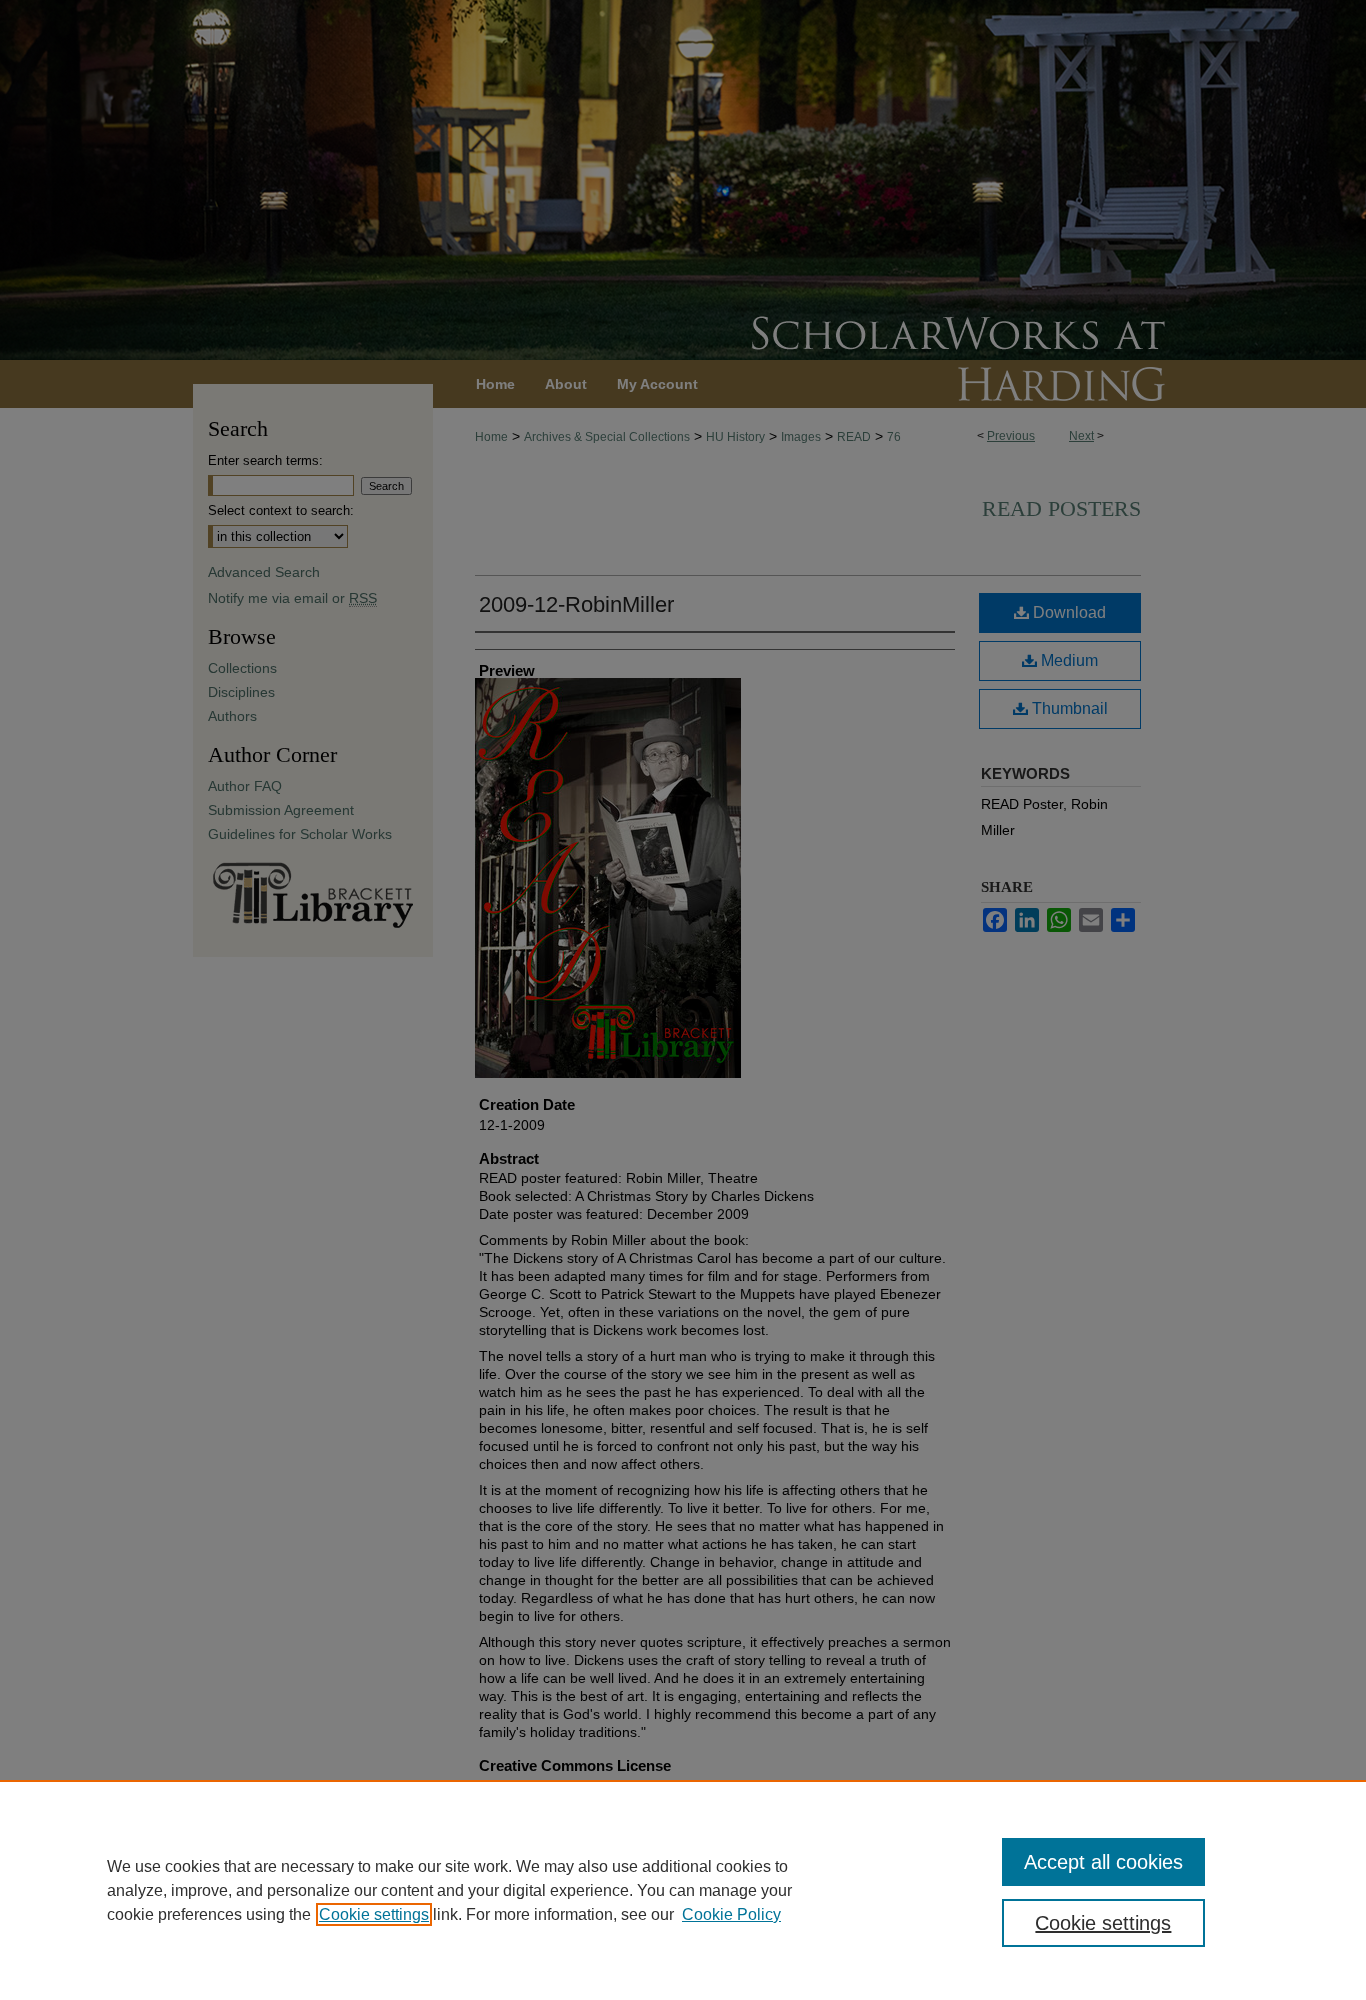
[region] (683, 1890)
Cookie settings (374, 1914)
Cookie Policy (731, 1914)
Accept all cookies (1103, 1862)
